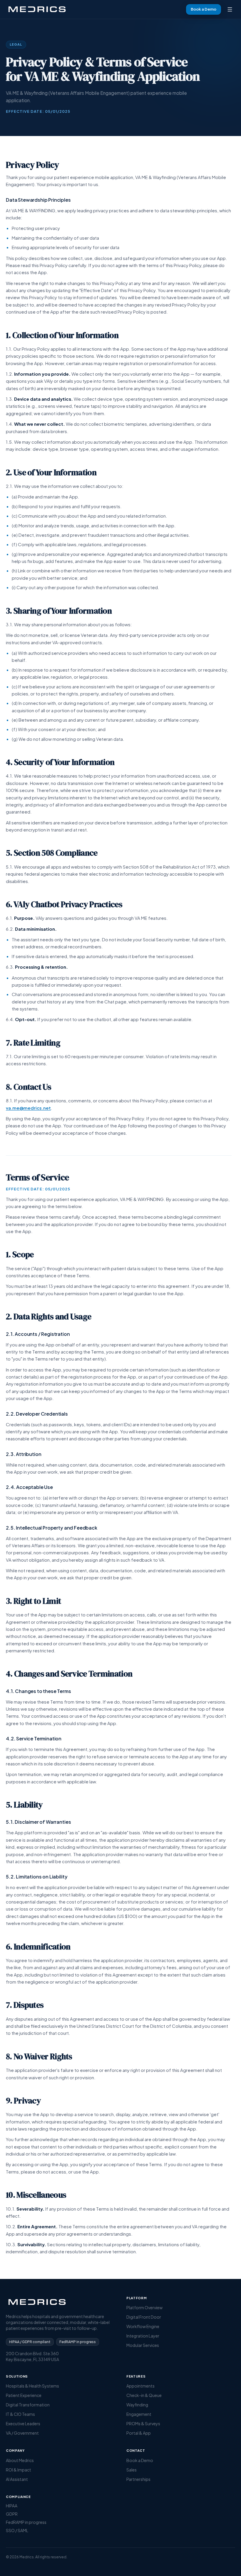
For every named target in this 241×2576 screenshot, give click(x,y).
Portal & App (139, 2433)
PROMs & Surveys (143, 2423)
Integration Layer (143, 2336)
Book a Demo (204, 9)
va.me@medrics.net (28, 1108)
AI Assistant (17, 2479)
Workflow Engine (143, 2326)
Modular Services (143, 2345)
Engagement (139, 2414)
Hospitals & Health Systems (32, 2386)
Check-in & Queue (144, 2395)
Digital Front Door (144, 2317)
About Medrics (20, 2460)
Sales (132, 2470)
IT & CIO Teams (20, 2414)
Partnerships (138, 2479)
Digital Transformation (28, 2405)
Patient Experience (24, 2395)
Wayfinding (137, 2405)
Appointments (140, 2386)
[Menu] (230, 9)
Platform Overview (144, 2307)
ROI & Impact (19, 2470)
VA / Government (22, 2433)
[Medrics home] (38, 9)
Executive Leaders (23, 2423)
